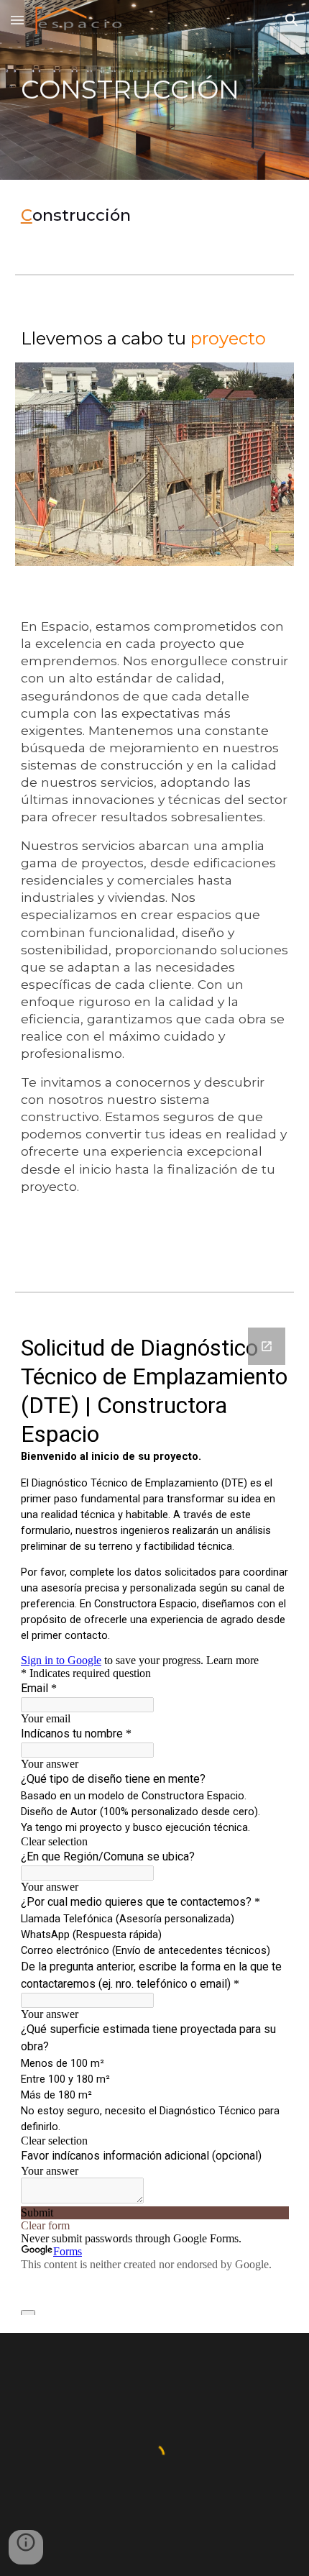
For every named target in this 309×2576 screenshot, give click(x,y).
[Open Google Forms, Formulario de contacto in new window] (267, 1346)
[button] (17, 20)
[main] (155, 90)
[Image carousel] (155, 464)
